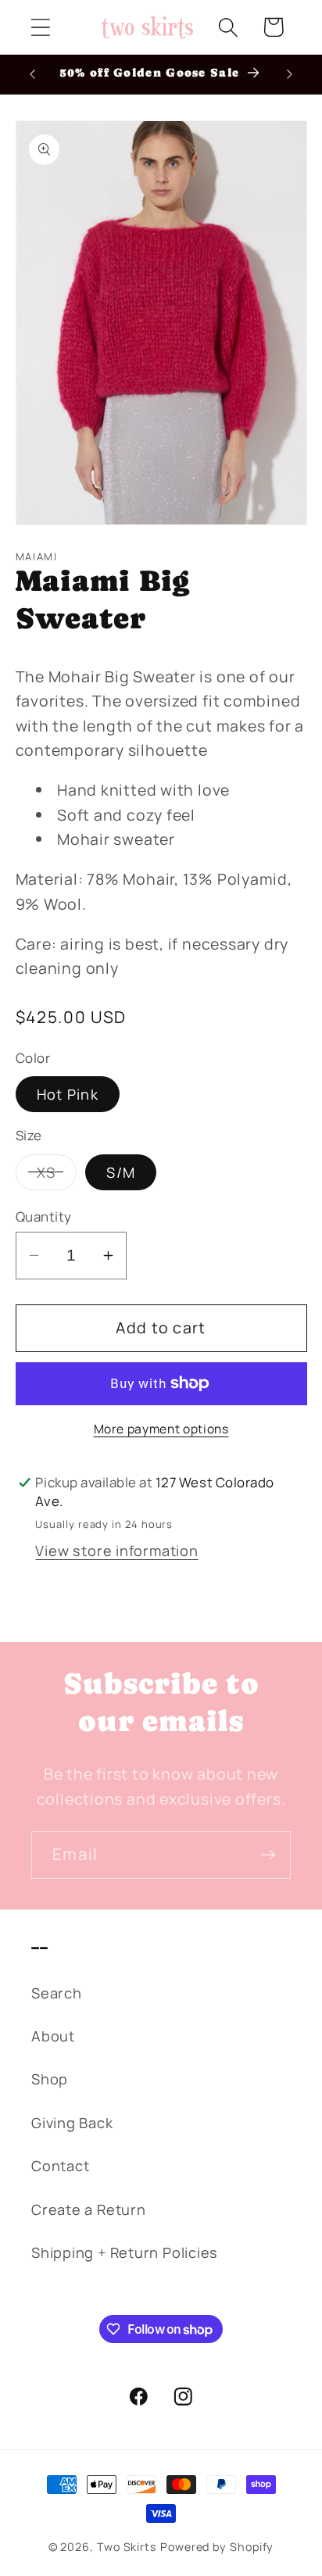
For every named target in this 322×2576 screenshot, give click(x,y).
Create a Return (89, 2209)
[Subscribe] (268, 1855)
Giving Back (72, 2123)
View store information (116, 1551)
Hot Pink (68, 1094)
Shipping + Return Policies (125, 2252)
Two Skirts (127, 2547)
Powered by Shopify (217, 2547)
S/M (121, 1172)
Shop (50, 2079)
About (53, 2036)
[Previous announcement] (33, 74)
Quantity (44, 1216)
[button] (40, 27)
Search (57, 1993)
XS (57, 1176)
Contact (60, 2166)
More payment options (161, 1429)
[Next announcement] (290, 74)
